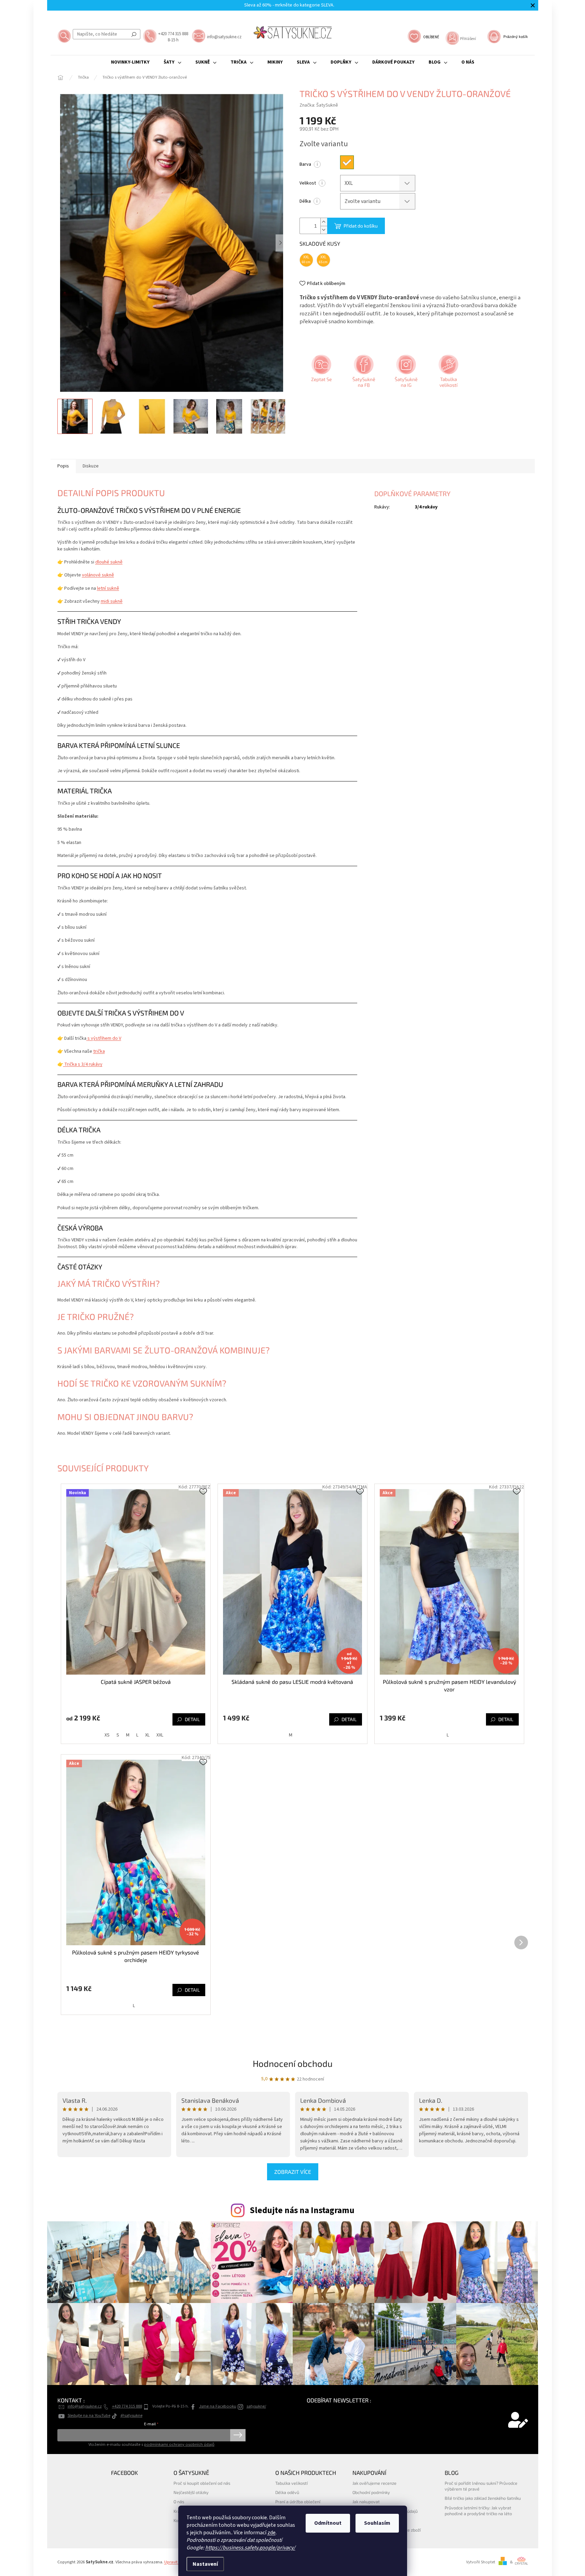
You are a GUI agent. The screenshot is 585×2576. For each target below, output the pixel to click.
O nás (179, 2502)
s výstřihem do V (104, 1038)
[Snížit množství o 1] (324, 230)
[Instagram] (405, 373)
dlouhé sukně (109, 562)
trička (99, 1051)
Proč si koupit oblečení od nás (202, 2483)
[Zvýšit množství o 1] (324, 222)
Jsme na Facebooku (218, 2406)
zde (271, 2533)
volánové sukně (98, 575)
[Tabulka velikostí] (448, 373)
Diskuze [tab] (91, 466)
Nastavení (205, 2564)
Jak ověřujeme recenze (374, 2483)
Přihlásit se (238, 2435)
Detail (192, 1719)
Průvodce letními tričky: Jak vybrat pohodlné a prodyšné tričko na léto (478, 2511)
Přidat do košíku (361, 226)
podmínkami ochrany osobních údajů (179, 2444)
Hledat (134, 34)
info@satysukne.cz (85, 2406)
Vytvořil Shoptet (481, 2562)
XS (107, 1735)
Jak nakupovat (366, 2502)
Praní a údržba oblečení (298, 2502)
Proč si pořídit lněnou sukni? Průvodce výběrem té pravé (481, 2486)
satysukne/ (256, 2406)
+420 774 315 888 (127, 2406)
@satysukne (131, 2415)
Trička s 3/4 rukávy (83, 1064)
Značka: (319, 105)
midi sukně (112, 601)
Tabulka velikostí (291, 2483)
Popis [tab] (63, 466)
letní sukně (108, 588)
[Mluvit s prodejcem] (321, 373)
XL (147, 1735)
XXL (160, 1735)
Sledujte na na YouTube (89, 2415)
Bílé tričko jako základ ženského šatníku (483, 2498)
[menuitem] (130, 62)
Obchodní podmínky (371, 2492)
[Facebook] (363, 373)
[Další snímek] (281, 243)
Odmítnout (328, 2523)
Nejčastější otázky (191, 2492)
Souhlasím (377, 2523)
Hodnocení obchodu (293, 2063)
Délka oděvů (287, 2492)
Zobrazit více (293, 2172)
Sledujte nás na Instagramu (302, 2210)
